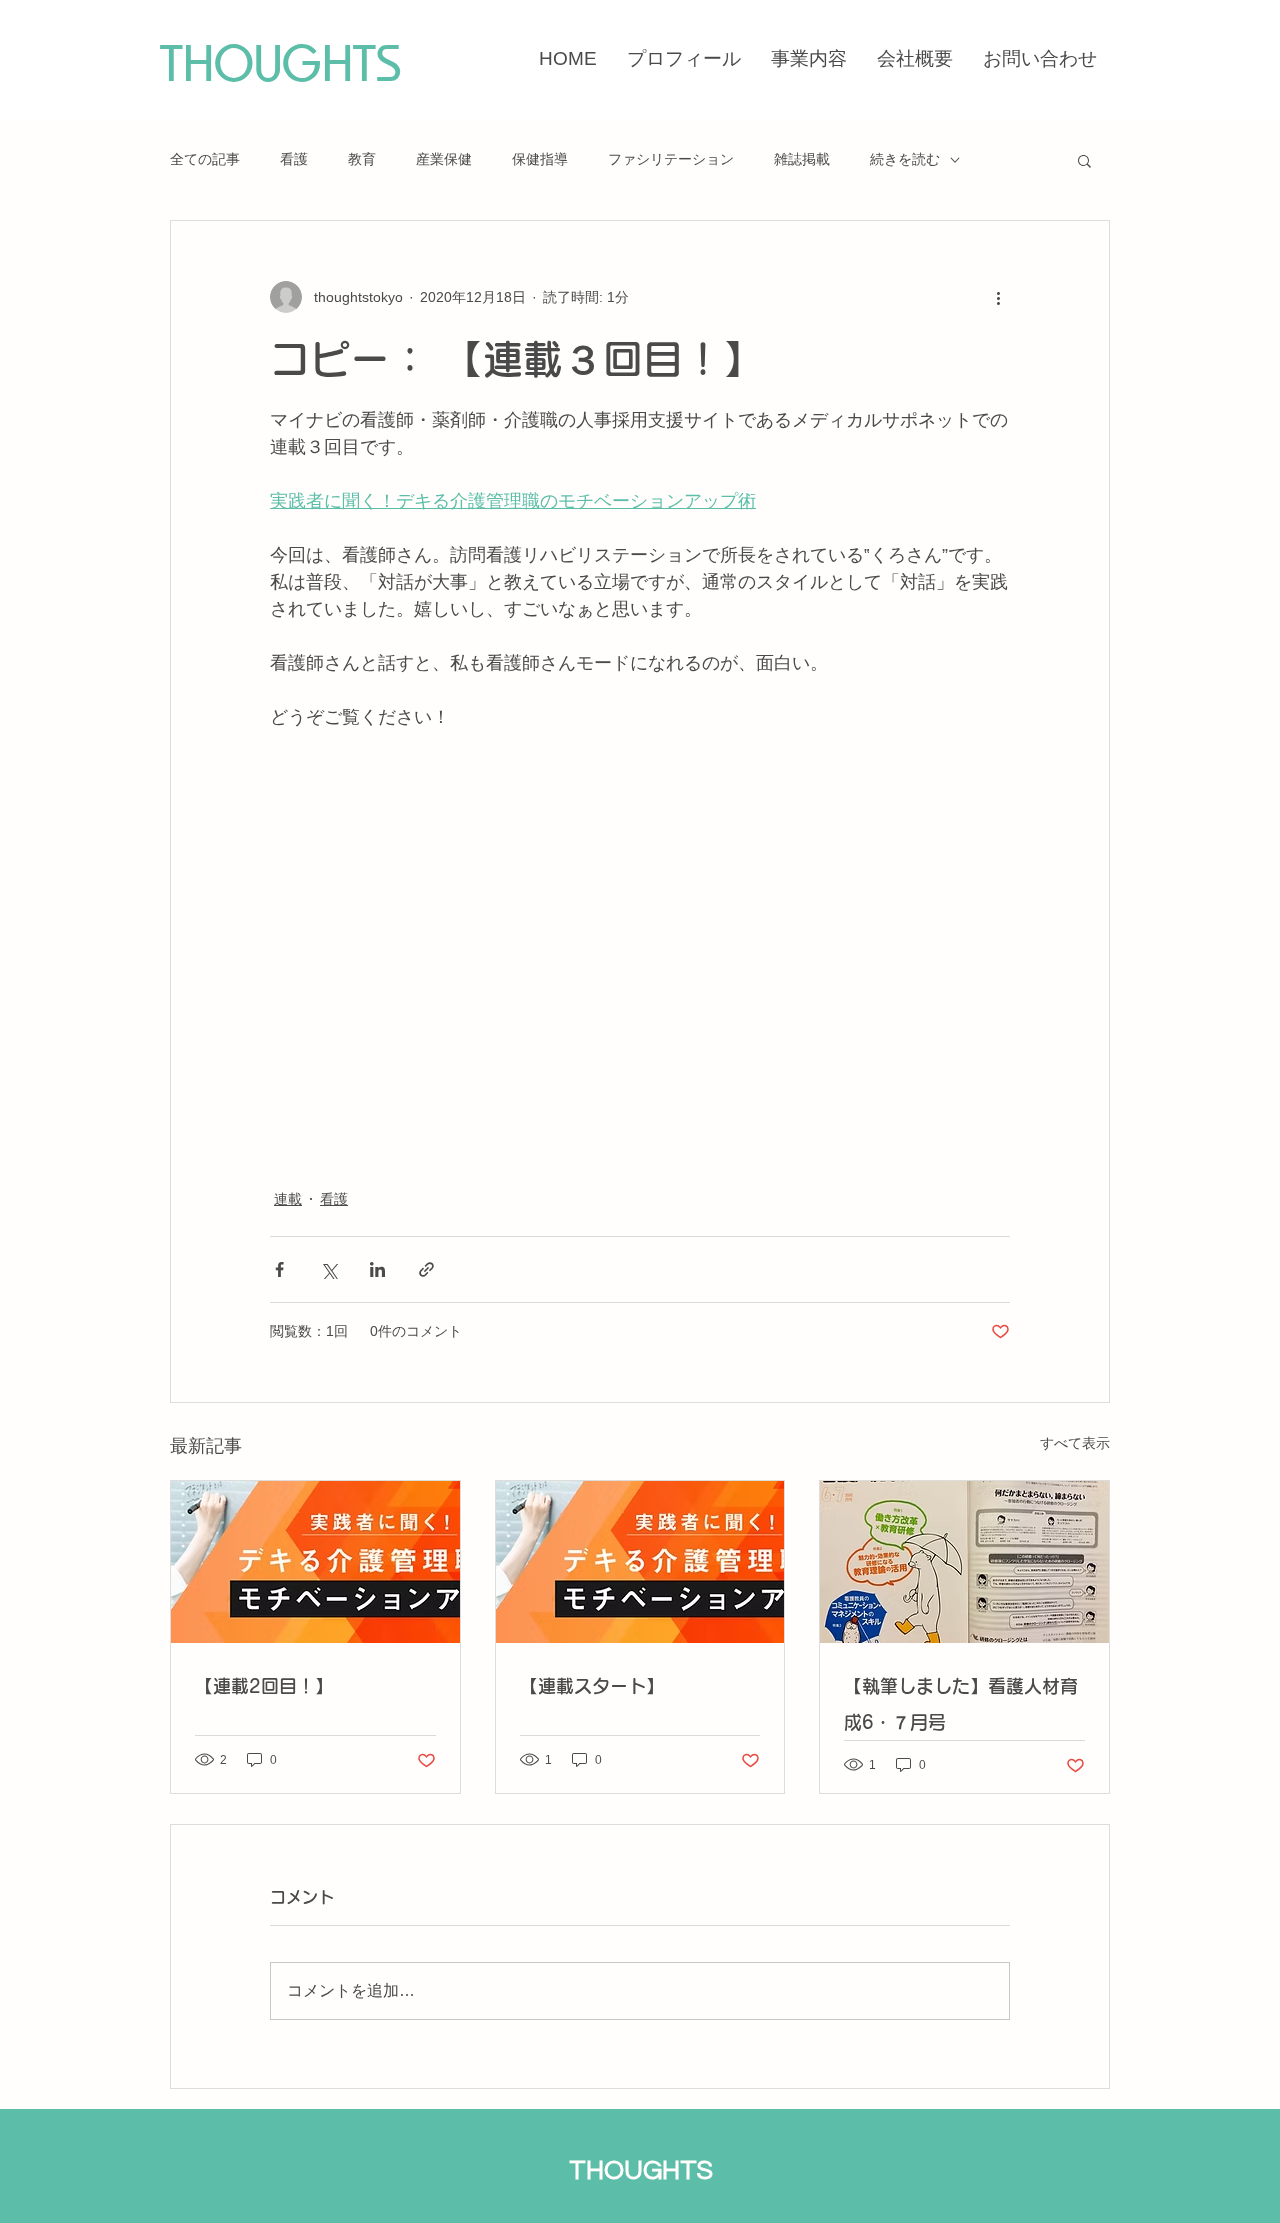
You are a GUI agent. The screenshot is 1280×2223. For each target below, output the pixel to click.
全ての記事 (205, 159)
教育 (362, 159)
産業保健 (444, 159)
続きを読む (905, 159)
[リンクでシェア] (426, 1269)
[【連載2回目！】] (315, 1562)
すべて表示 (1075, 1443)
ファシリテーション (671, 159)
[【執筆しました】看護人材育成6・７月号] (964, 1562)
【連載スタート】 (592, 1686)
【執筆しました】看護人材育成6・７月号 (961, 1704)
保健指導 (540, 159)
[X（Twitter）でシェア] (328, 1269)
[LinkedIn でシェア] (377, 1269)
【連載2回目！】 (264, 1686)
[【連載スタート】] (640, 1562)
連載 (288, 1199)
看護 (294, 159)
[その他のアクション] (998, 297)
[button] (1084, 160)
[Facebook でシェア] (279, 1269)
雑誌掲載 (802, 159)
